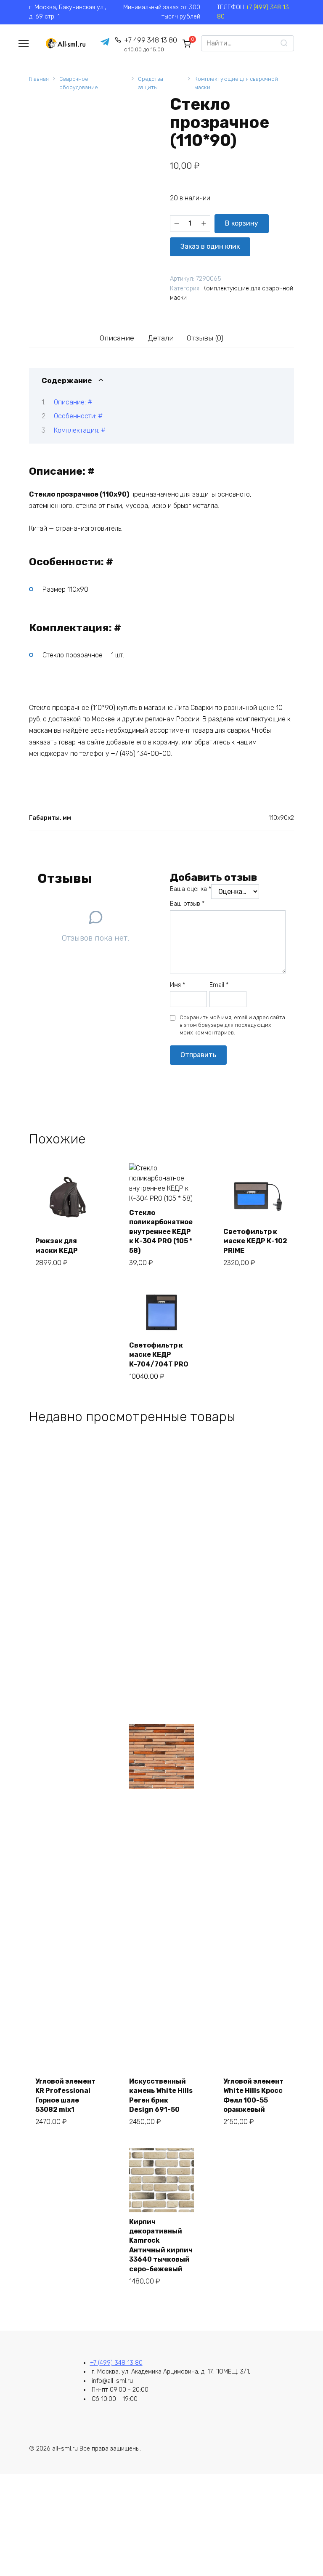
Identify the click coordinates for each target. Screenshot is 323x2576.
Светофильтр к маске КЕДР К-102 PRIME (255, 1241)
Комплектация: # (80, 430)
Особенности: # (78, 416)
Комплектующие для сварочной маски (236, 83)
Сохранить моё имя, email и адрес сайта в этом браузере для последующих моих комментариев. (232, 1025)
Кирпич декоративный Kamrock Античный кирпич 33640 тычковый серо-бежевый (161, 2245)
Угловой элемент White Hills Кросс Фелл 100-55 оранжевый (253, 2095)
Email (219, 985)
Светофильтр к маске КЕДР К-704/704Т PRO (159, 1355)
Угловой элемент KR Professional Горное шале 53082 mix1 (65, 2095)
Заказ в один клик (210, 246)
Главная (39, 79)
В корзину (242, 223)
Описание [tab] (117, 338)
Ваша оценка (191, 889)
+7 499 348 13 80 (151, 44)
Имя (177, 985)
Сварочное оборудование (79, 83)
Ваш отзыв (187, 904)
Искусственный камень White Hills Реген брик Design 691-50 (161, 2095)
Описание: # (73, 402)
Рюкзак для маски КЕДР (57, 1245)
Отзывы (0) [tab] (205, 338)
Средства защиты (151, 83)
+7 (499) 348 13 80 (116, 2363)
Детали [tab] (161, 338)
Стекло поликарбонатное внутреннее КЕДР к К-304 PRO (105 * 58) (161, 1232)
